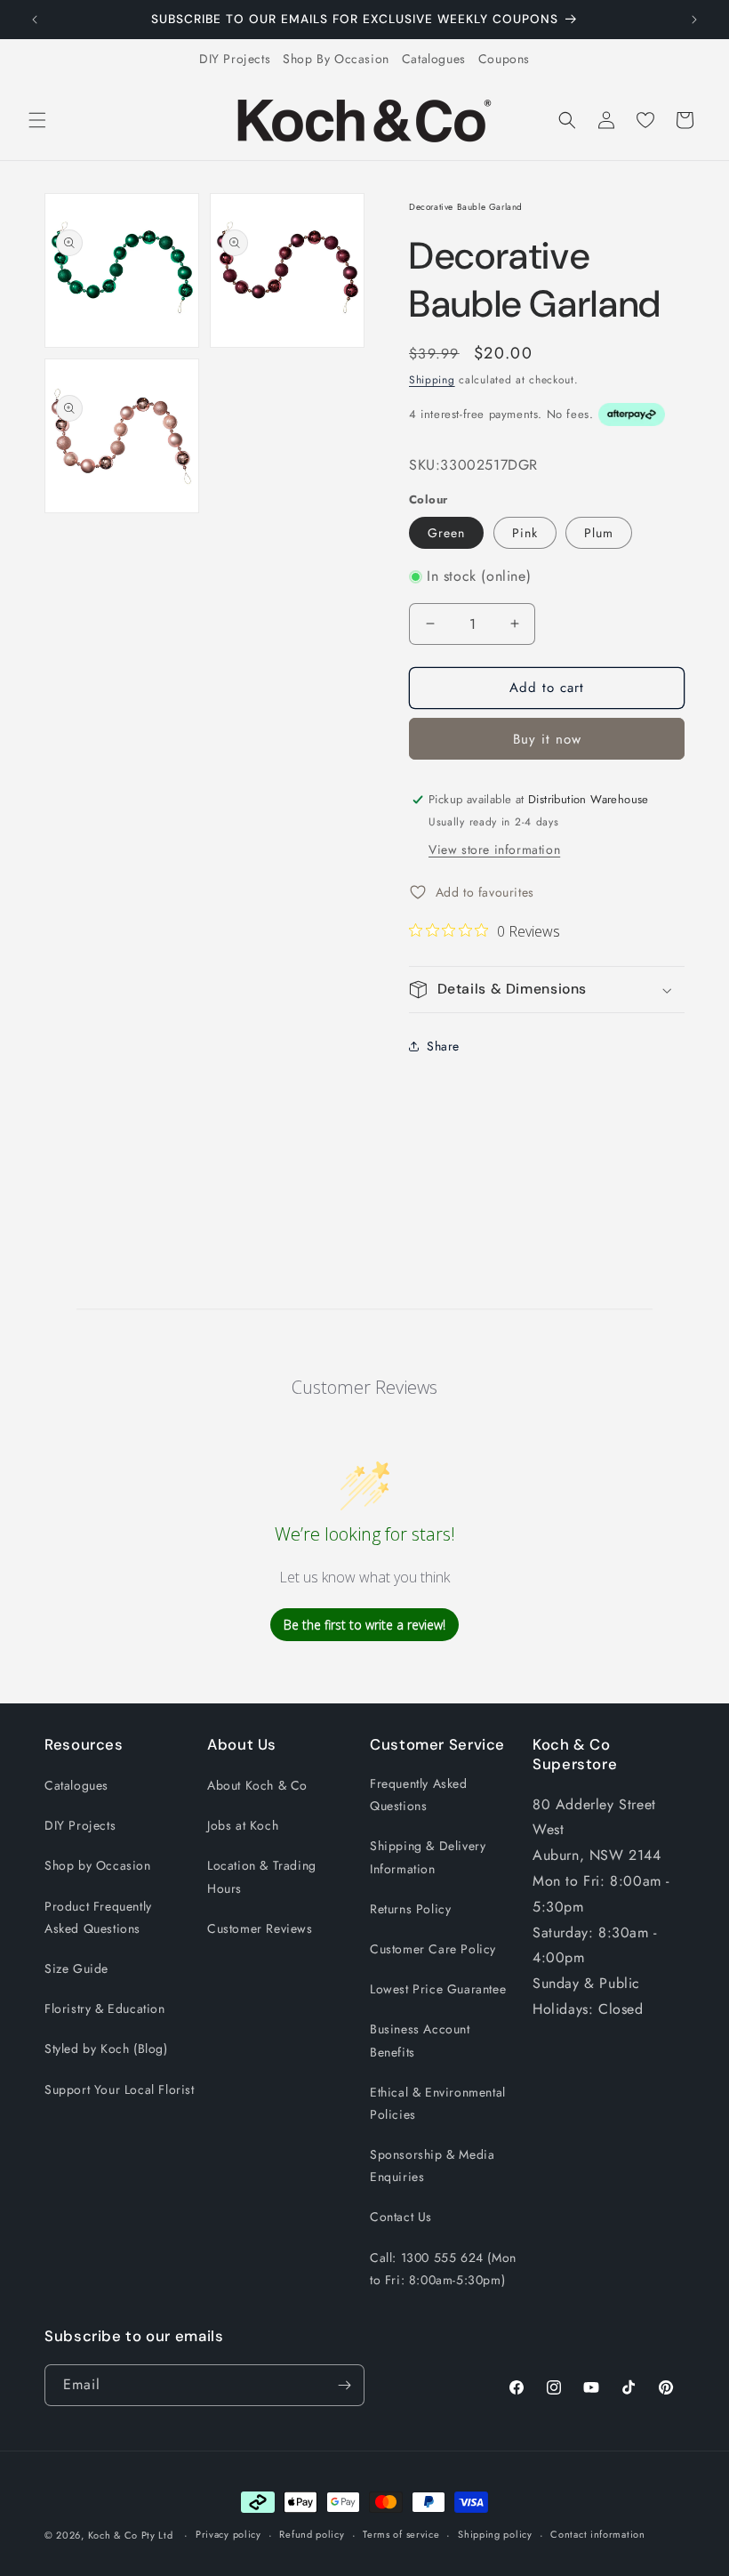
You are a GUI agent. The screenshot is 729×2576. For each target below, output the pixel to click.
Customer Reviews (260, 1928)
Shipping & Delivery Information (428, 1857)
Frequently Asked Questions (419, 1795)
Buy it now (547, 739)
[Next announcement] (694, 20)
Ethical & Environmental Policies (438, 2103)
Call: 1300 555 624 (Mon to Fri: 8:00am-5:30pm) (443, 2269)
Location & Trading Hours (262, 1876)
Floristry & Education (105, 2008)
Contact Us (401, 2217)
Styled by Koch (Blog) (106, 2049)
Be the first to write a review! (364, 1625)
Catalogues (434, 59)
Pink (525, 533)
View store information (494, 849)
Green (446, 533)
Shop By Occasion (336, 59)
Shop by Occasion (98, 1865)
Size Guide (76, 1968)
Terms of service (401, 2534)
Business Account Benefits (420, 2040)
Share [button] (443, 1046)
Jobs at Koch (243, 1825)
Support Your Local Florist (120, 2089)
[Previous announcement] (35, 20)
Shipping (432, 380)
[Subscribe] (344, 2385)
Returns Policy (410, 1909)
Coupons (504, 59)
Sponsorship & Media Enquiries (432, 2165)
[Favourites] (645, 120)
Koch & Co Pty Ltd (131, 2535)
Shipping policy (495, 2534)
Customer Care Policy (433, 1949)
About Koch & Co (257, 1785)
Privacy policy (228, 2534)
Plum (599, 533)
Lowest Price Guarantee (438, 1989)
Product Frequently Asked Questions (98, 1917)
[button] (37, 120)
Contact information (597, 2534)
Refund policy (312, 2534)
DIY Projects (235, 59)
